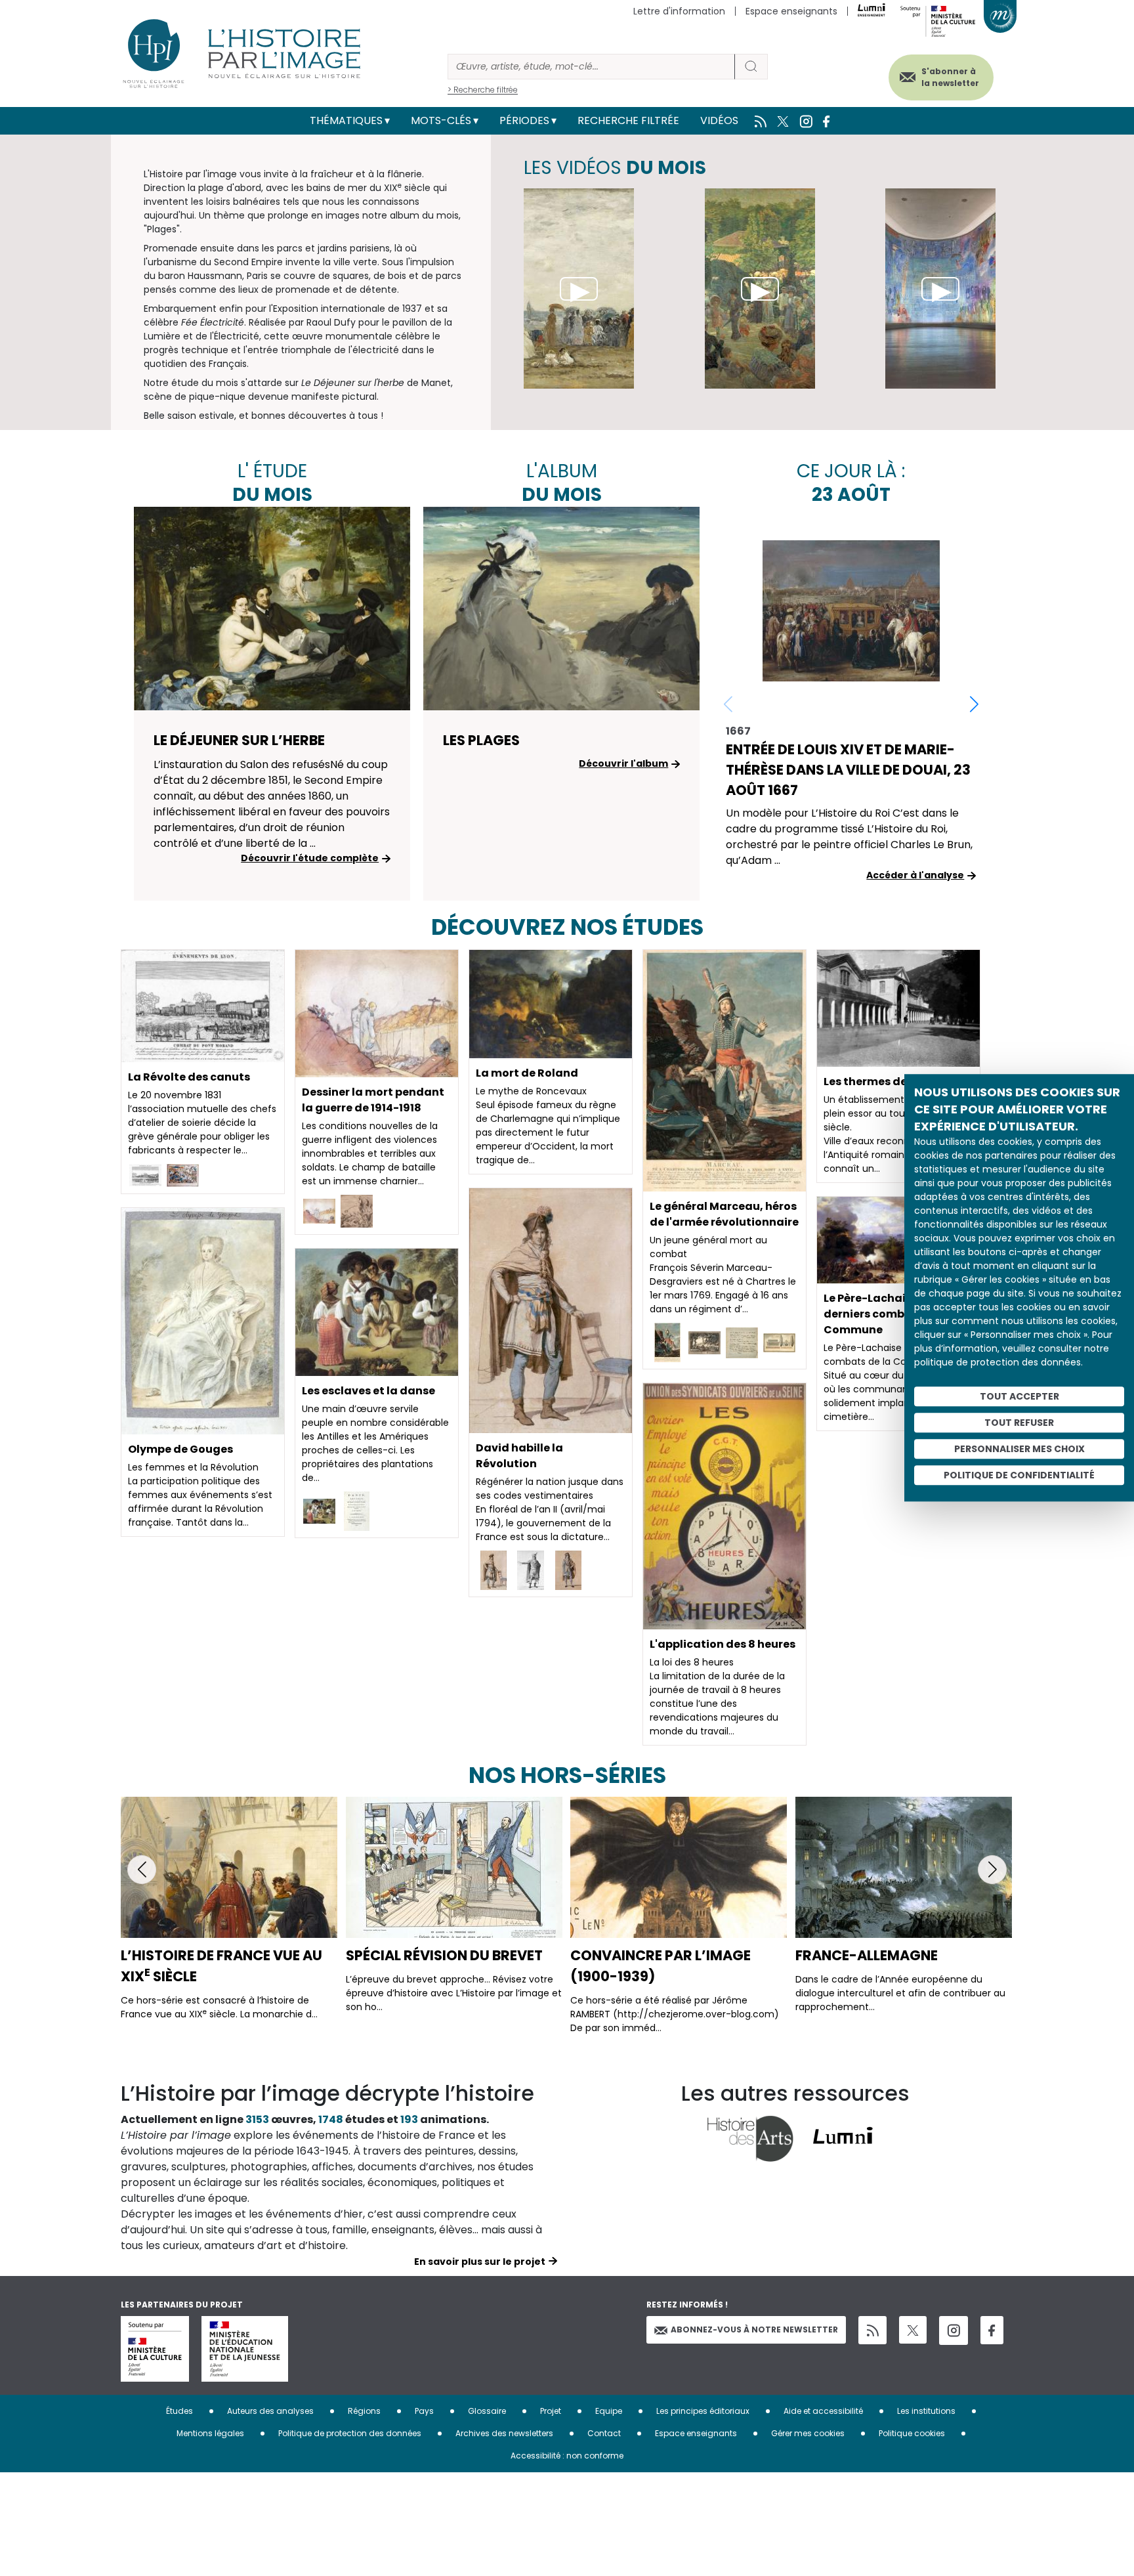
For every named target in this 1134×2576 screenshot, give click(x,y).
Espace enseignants (791, 11)
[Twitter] (913, 2330)
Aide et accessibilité (823, 2411)
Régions (364, 2411)
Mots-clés (441, 120)
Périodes (524, 120)
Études (179, 2411)
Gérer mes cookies (808, 2433)
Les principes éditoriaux (703, 2411)
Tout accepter (1019, 1397)
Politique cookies (912, 2433)
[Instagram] (954, 2330)
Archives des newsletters (504, 2433)
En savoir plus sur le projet (480, 2262)
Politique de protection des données (350, 2433)
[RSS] (872, 2330)
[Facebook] (992, 2330)
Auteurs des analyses (270, 2411)
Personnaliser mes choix (1019, 1449)
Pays (424, 2411)
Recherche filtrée (628, 120)
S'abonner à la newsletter (950, 77)
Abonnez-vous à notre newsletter (754, 2329)
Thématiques (346, 120)
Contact (604, 2433)
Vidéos (719, 120)
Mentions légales (210, 2433)
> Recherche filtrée (483, 90)
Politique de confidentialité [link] (1019, 1476)
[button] (974, 704)
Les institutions (926, 2411)
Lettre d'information (679, 11)
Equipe (609, 2411)
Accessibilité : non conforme (567, 2456)
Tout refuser (1019, 1423)
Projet (551, 2411)
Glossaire (487, 2411)
